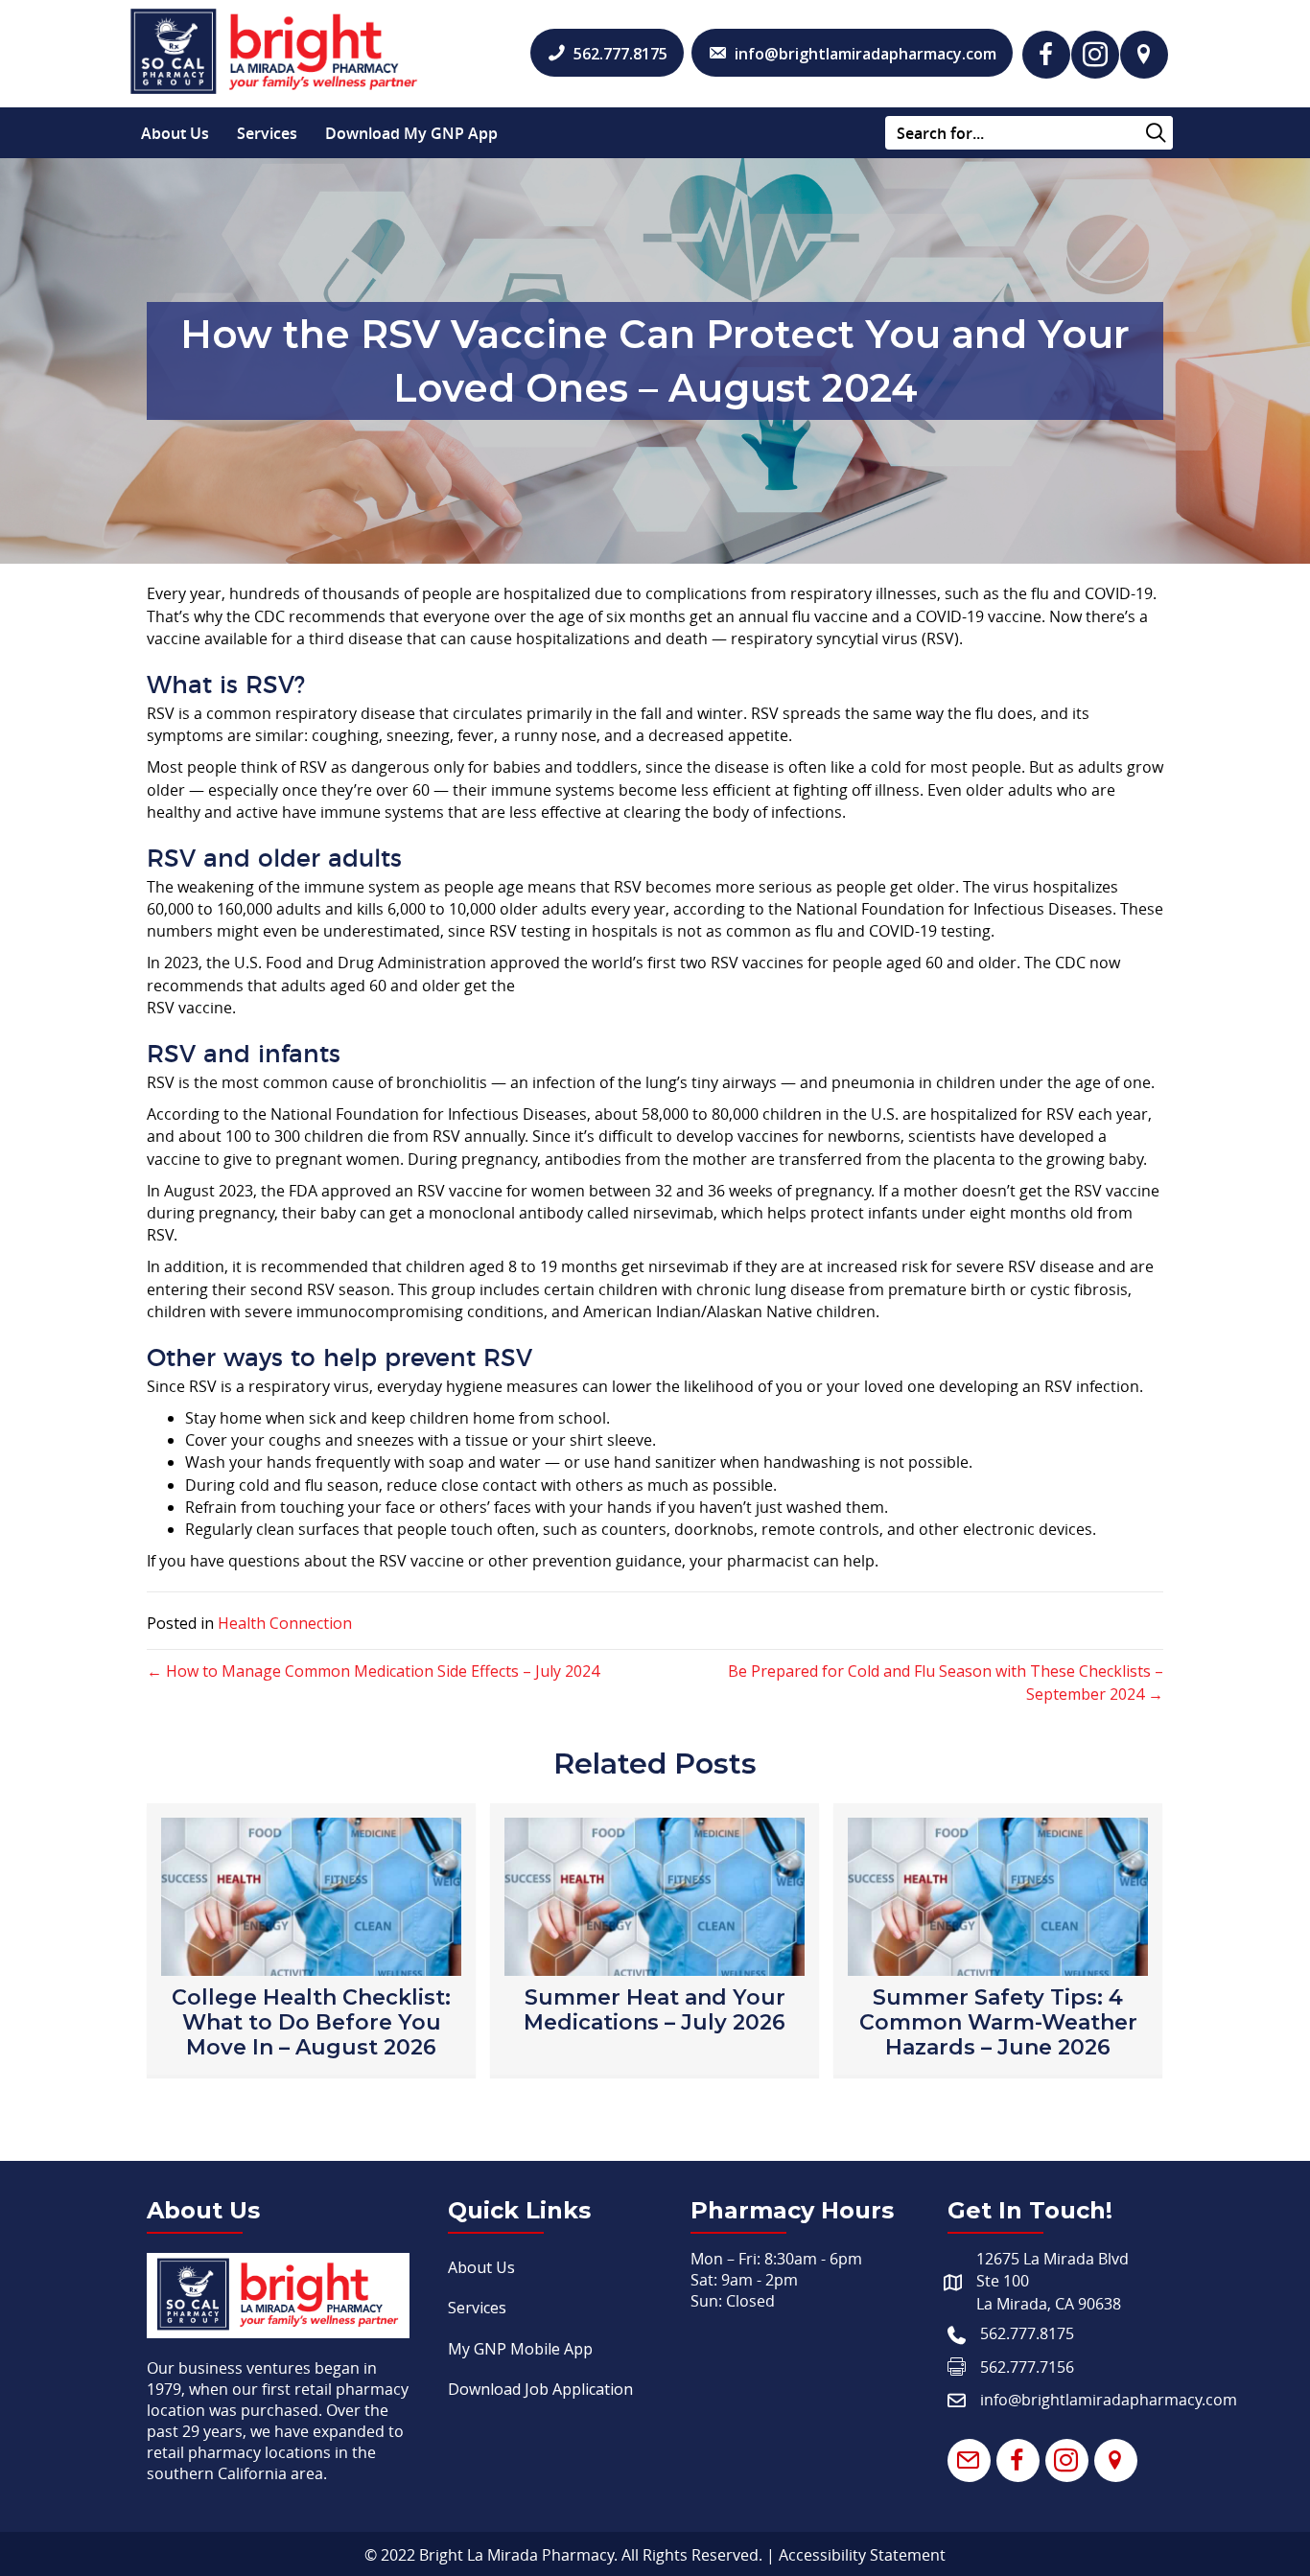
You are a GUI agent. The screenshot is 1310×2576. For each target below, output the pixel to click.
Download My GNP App (411, 133)
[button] (1046, 55)
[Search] (1156, 134)
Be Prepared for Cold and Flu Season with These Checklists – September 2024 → (946, 1683)
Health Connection (285, 1623)
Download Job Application (540, 2389)
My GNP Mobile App (520, 2349)
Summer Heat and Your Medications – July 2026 (655, 2010)
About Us (175, 133)
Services (267, 133)
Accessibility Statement (862, 2555)
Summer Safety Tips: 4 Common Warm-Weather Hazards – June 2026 (998, 2022)
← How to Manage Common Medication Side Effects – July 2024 (373, 1671)
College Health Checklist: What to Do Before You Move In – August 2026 (311, 2022)
